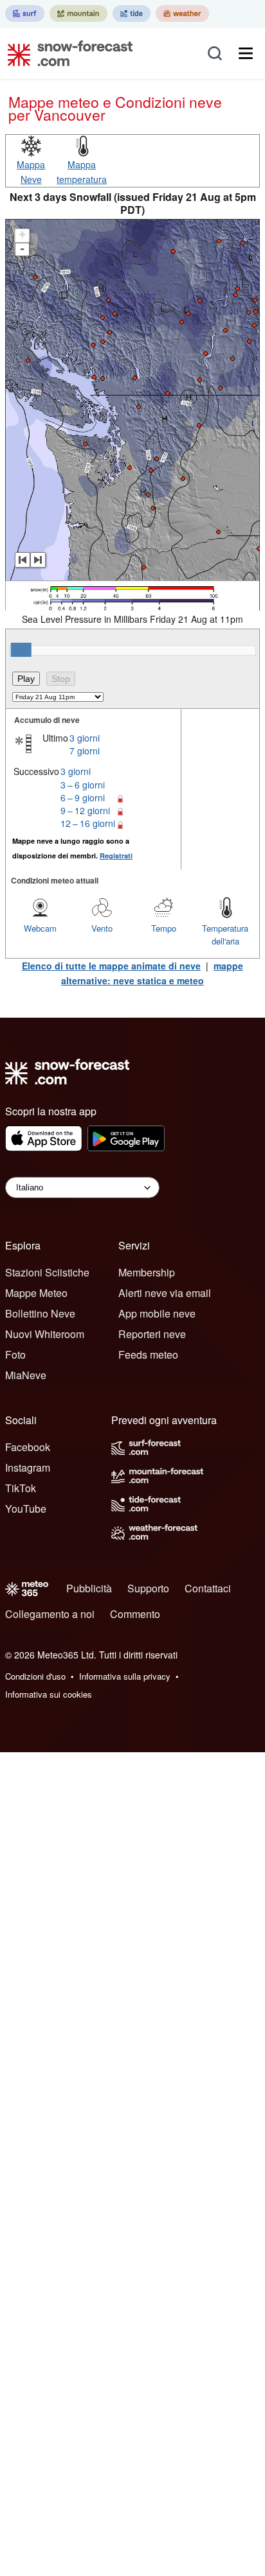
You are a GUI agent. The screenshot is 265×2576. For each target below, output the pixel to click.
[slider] (21, 650)
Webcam (40, 928)
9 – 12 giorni (85, 810)
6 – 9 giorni (83, 797)
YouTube (26, 1509)
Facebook (28, 1447)
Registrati (116, 856)
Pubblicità (89, 1588)
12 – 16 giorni (88, 823)
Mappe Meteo (36, 1293)
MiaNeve (26, 1375)
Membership (147, 1272)
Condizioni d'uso (35, 1676)
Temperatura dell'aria (225, 935)
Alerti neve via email (165, 1293)
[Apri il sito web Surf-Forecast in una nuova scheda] (25, 13)
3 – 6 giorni (83, 785)
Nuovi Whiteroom (45, 1334)
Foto (15, 1354)
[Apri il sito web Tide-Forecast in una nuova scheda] (132, 13)
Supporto (148, 1588)
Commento (135, 1614)
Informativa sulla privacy (125, 1676)
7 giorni (85, 751)
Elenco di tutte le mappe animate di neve (111, 966)
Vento (102, 928)
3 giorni (85, 738)
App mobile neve (157, 1313)
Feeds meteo (148, 1354)
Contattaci (208, 1588)
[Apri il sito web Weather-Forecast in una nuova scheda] (182, 13)
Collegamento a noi (50, 1614)
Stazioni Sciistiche (47, 1272)
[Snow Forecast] (66, 53)
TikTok (21, 1488)
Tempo (164, 928)
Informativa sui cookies (49, 1694)
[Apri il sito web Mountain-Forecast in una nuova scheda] (78, 13)
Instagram (28, 1467)
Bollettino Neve (40, 1313)
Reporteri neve (152, 1334)
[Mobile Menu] (246, 53)
